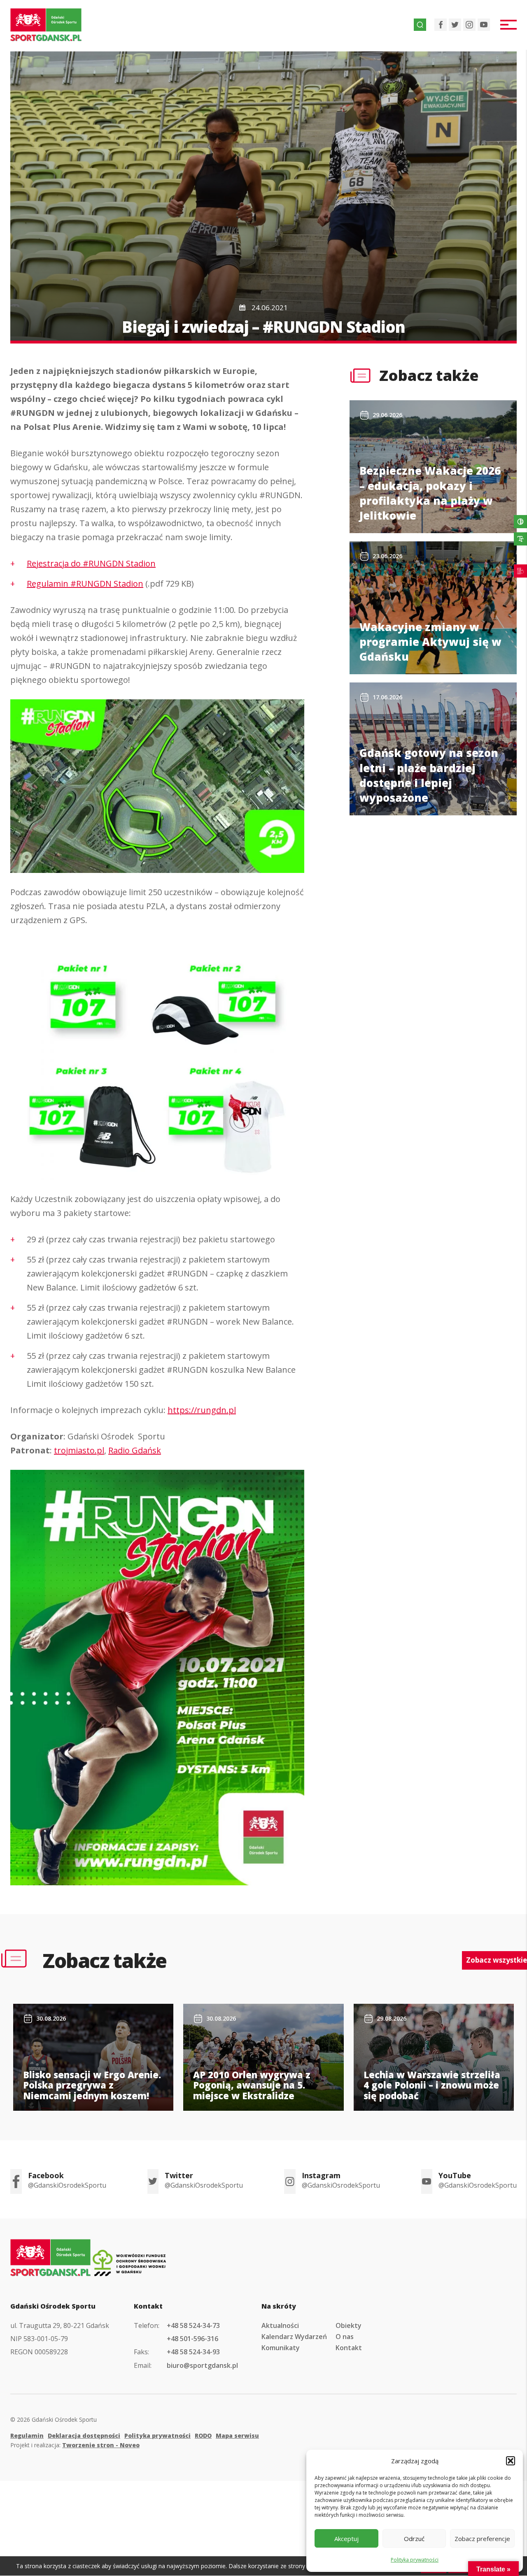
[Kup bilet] (520, 571)
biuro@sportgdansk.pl (202, 2365)
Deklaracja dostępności (84, 2436)
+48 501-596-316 (192, 2339)
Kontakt (349, 2348)
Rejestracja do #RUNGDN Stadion (91, 563)
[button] (511, 2461)
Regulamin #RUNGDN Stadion (85, 584)
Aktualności (280, 2325)
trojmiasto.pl (79, 1450)
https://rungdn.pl (202, 1410)
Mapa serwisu (237, 2436)
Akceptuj (346, 2539)
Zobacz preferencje (482, 2539)
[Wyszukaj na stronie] (420, 25)
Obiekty (349, 2325)
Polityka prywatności (415, 2560)
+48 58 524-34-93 (193, 2352)
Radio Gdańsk (135, 1450)
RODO (203, 2436)
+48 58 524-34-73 (193, 2325)
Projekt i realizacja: (75, 2445)
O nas (345, 2337)
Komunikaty (281, 2348)
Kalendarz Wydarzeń (294, 2337)
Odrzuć (414, 2539)
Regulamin (27, 2436)
